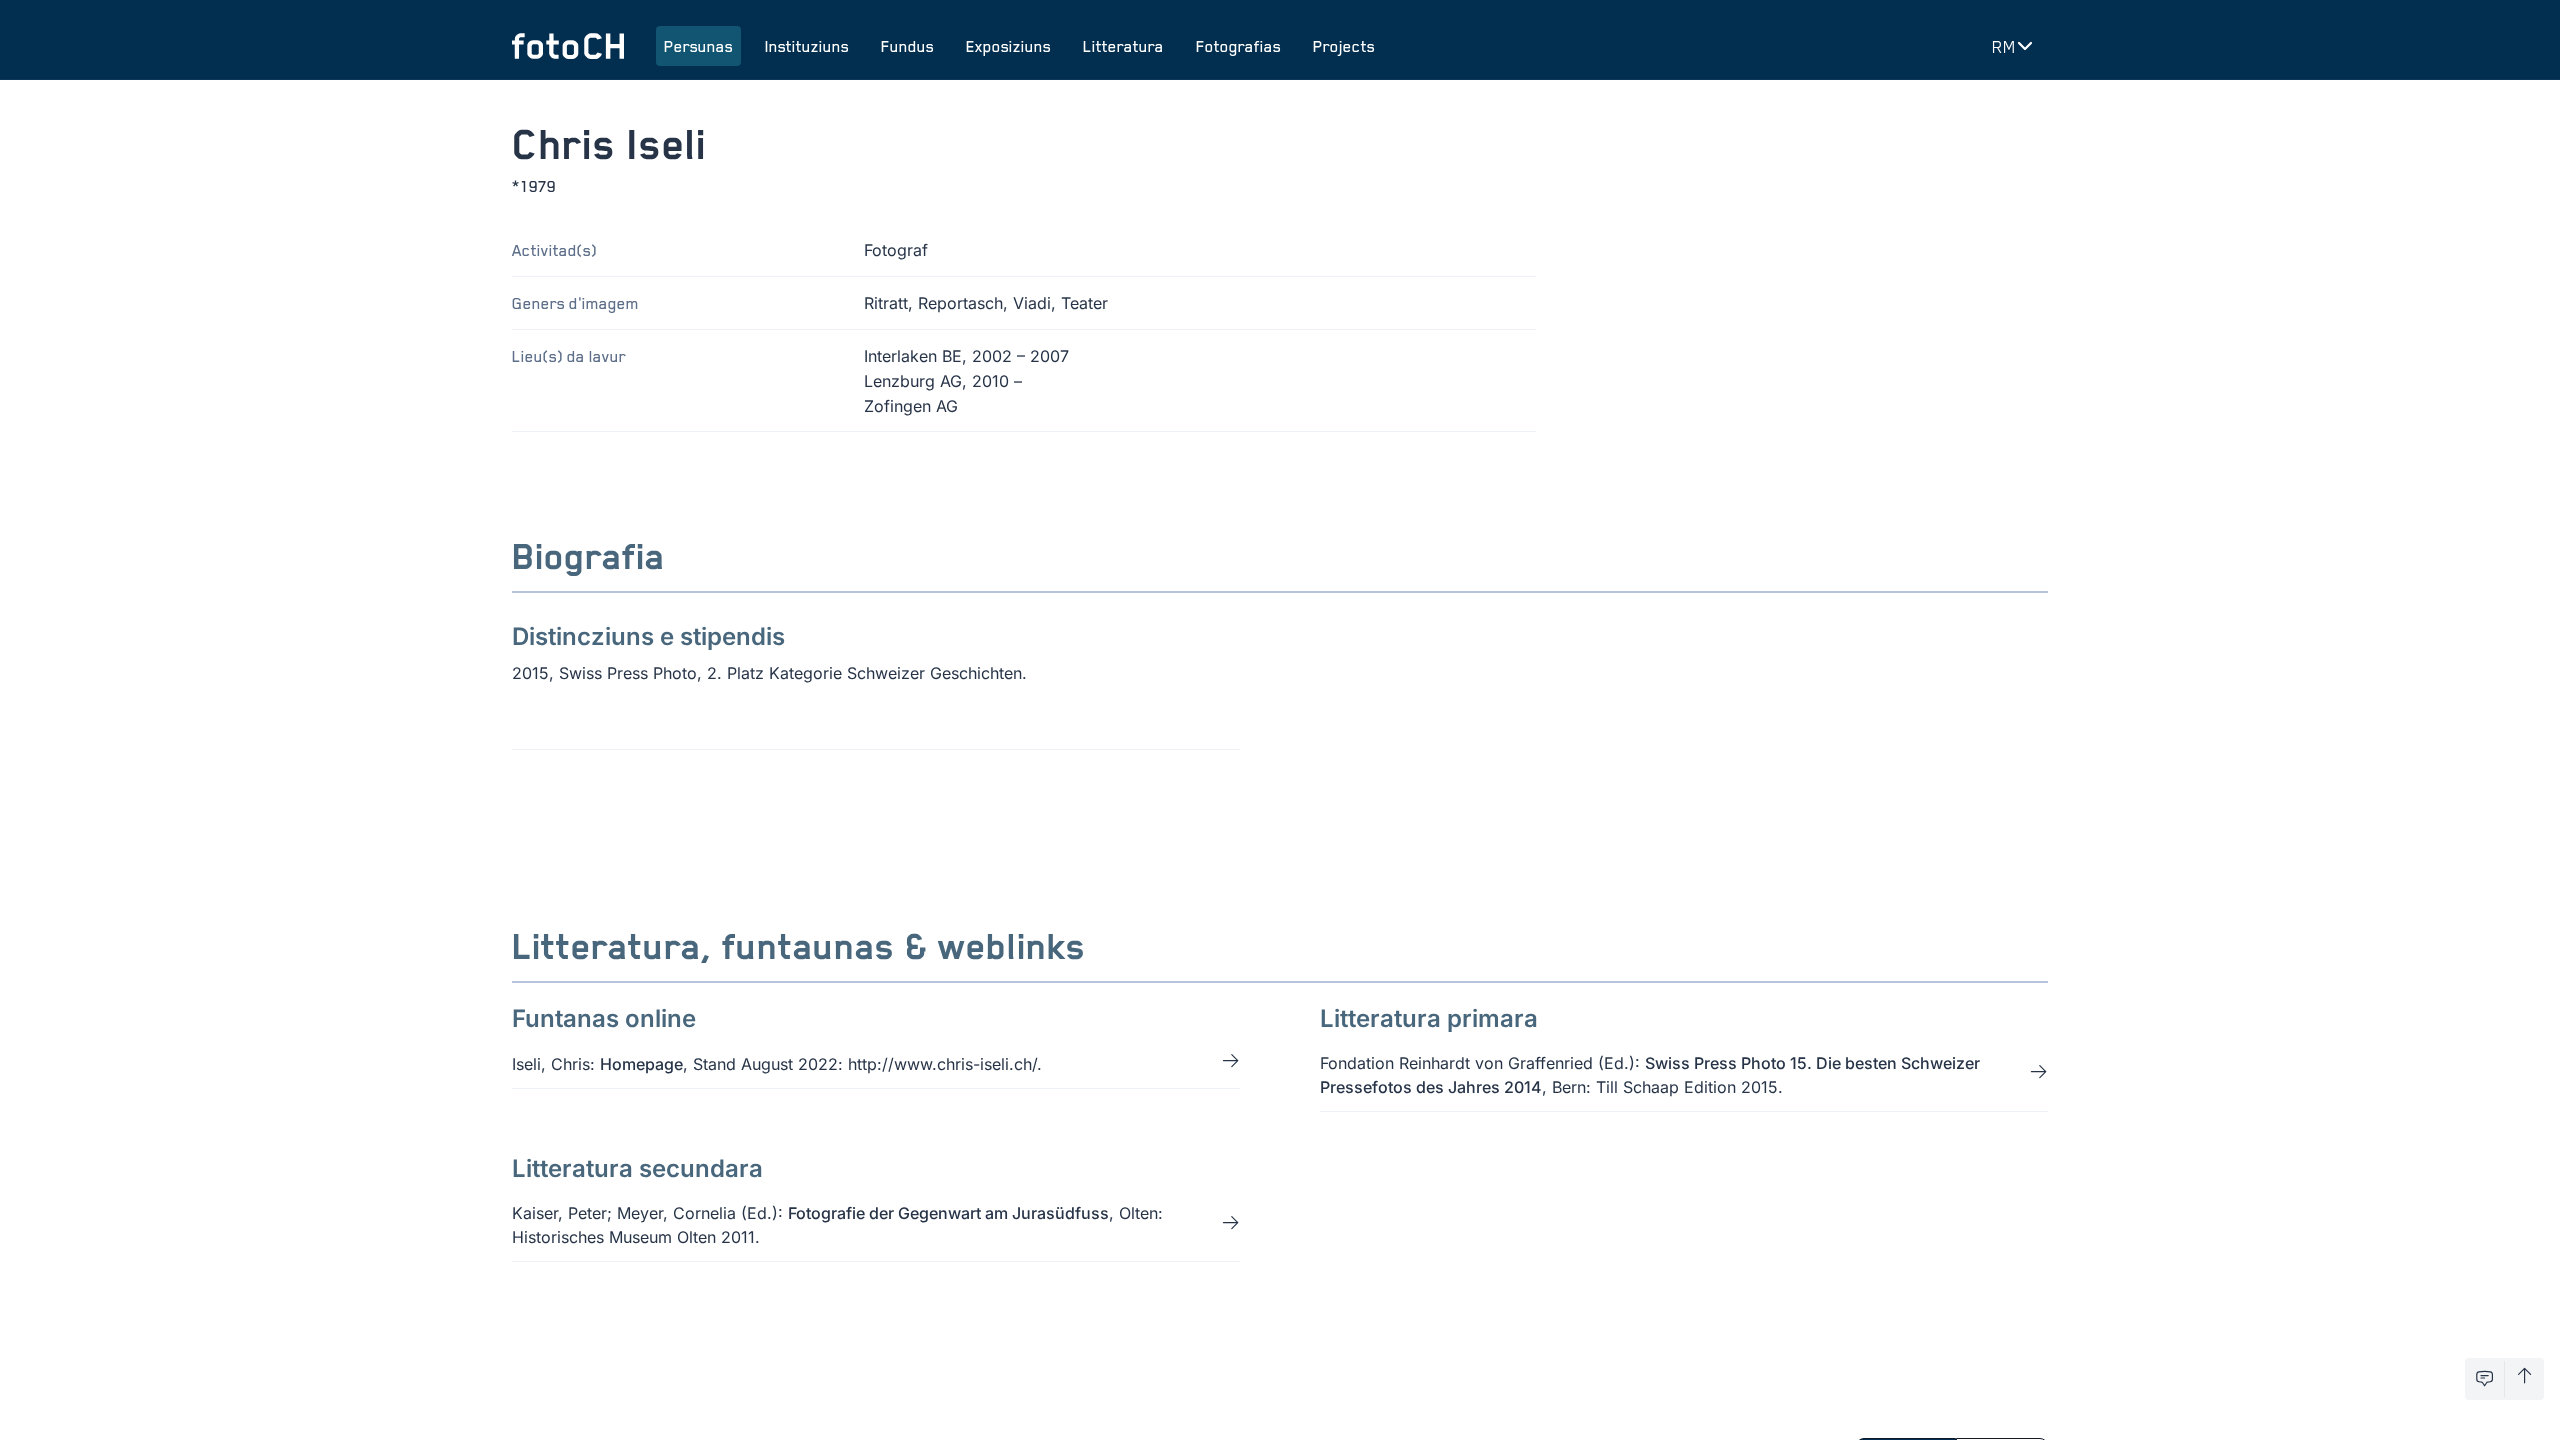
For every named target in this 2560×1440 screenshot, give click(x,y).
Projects (1344, 46)
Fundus (907, 46)
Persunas (698, 46)
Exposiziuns (1008, 46)
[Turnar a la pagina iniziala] (568, 46)
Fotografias (1238, 46)
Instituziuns (807, 46)
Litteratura (1123, 46)
